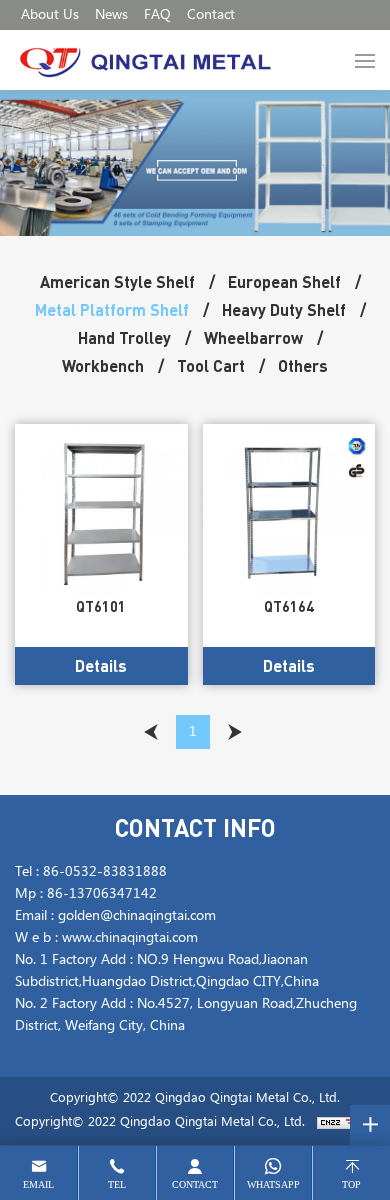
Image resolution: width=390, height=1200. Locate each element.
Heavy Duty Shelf (284, 309)
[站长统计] (342, 1122)
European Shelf (284, 281)
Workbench (103, 365)
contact (195, 1184)
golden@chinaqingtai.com (137, 916)
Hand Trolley (124, 337)
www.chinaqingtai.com (130, 938)
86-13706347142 (102, 894)
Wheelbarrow (253, 337)
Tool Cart (211, 365)
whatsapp (273, 1184)
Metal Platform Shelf (112, 309)
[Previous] (151, 732)
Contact (211, 15)
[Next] (235, 732)
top (351, 1184)
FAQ (157, 15)
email (38, 1184)
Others (303, 365)
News (111, 15)
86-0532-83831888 (105, 872)
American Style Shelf (117, 281)
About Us (50, 15)
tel (117, 1184)
